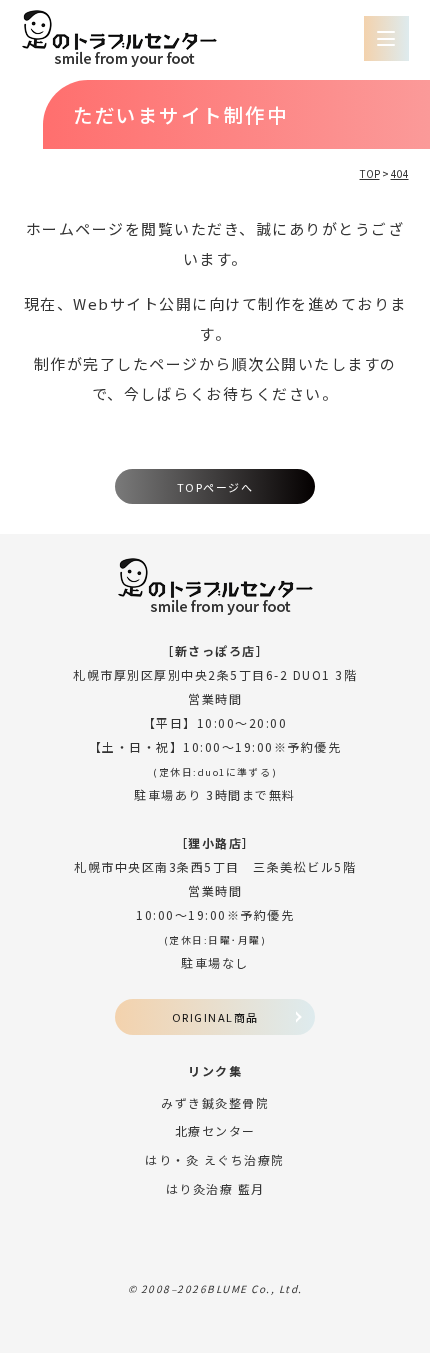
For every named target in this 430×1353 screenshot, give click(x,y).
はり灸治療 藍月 (215, 1188)
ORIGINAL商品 (215, 1017)
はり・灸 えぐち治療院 (215, 1159)
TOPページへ (215, 487)
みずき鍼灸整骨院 (215, 1102)
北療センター (215, 1130)
